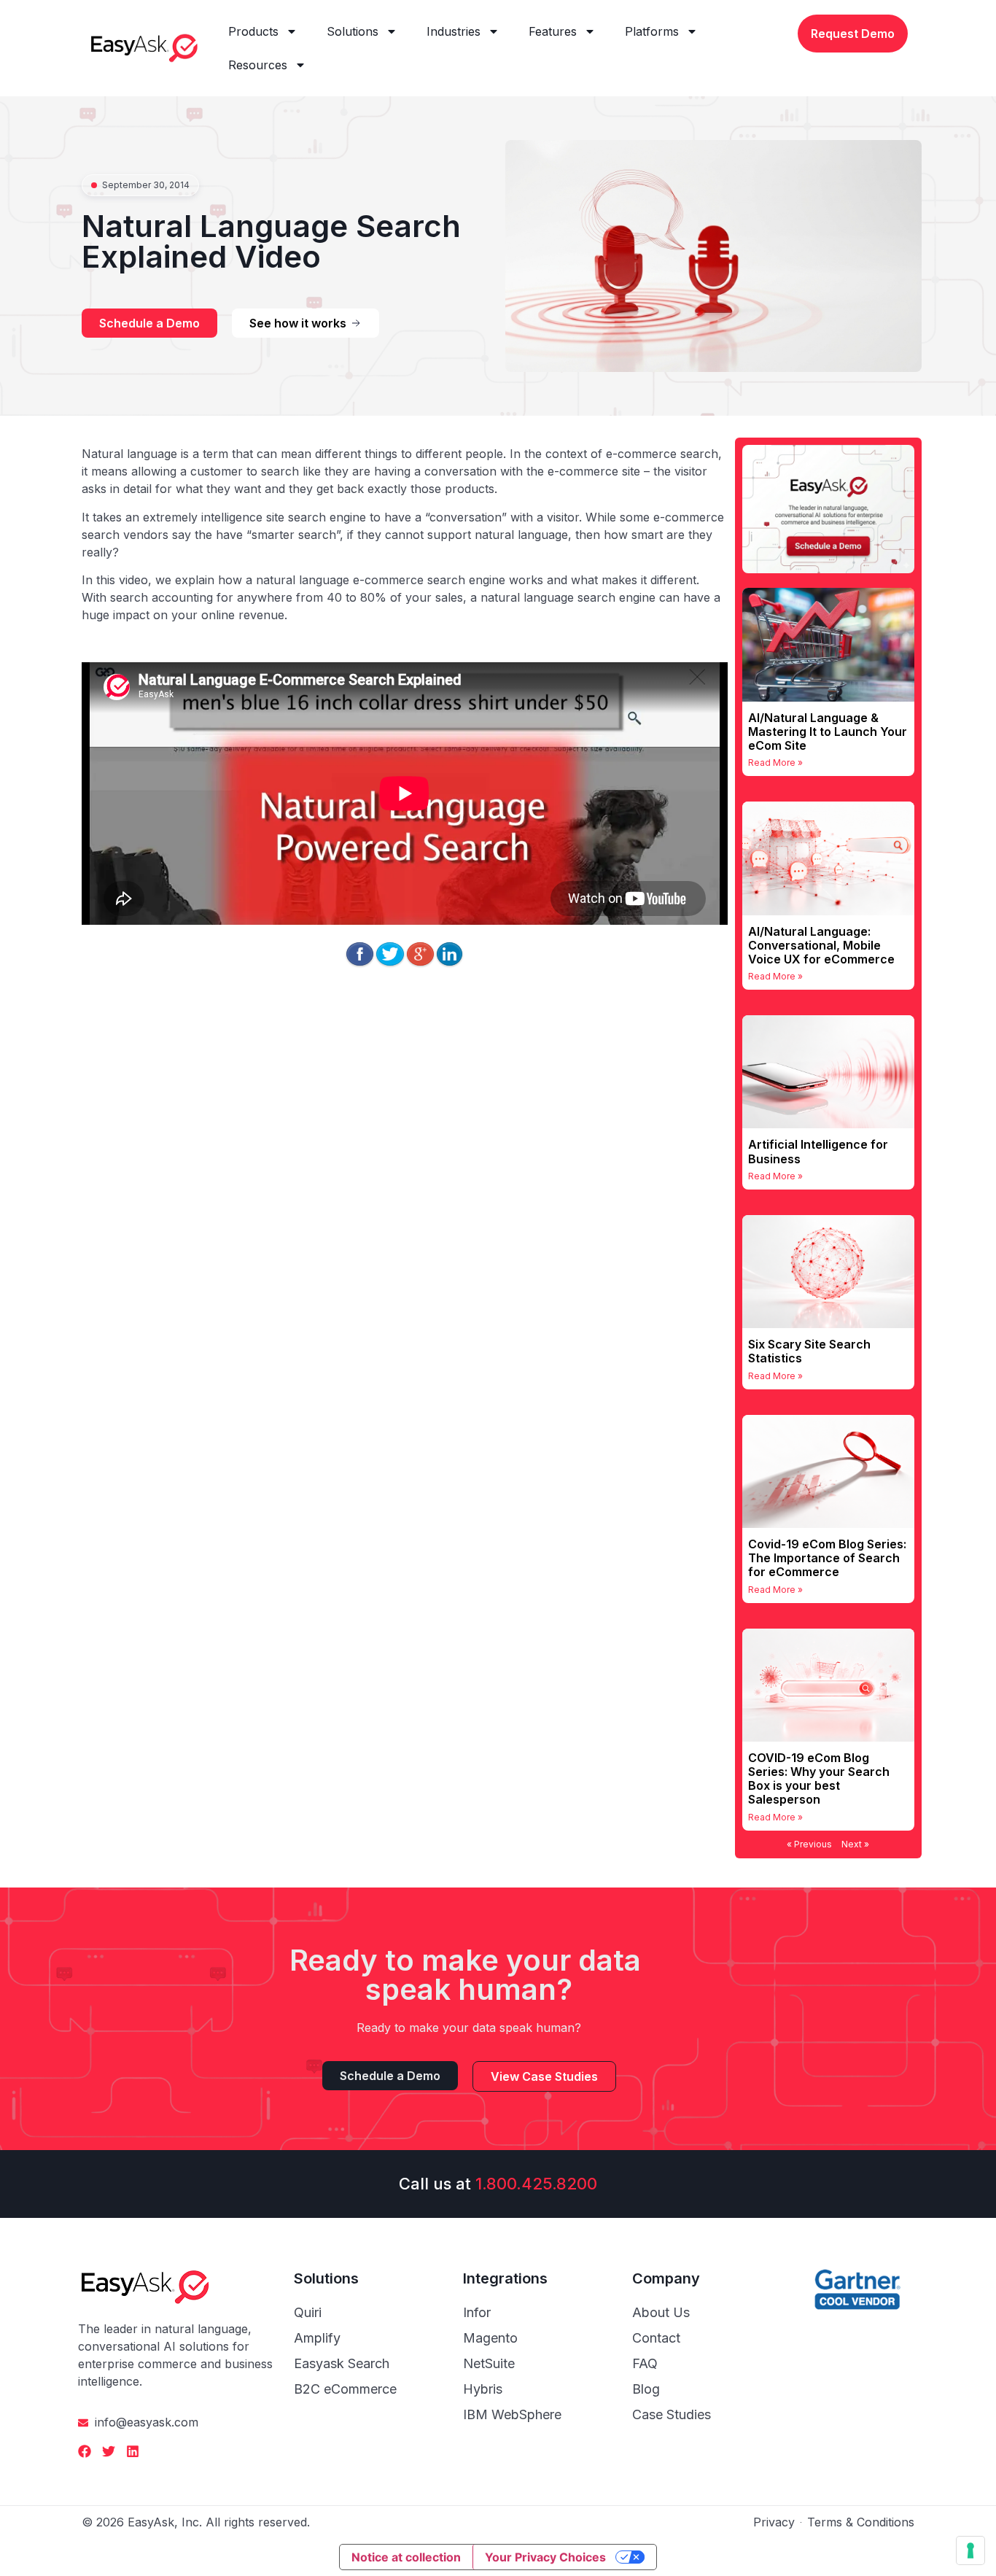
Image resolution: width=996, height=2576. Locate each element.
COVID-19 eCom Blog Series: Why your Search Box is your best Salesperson (819, 1779)
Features (553, 31)
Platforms (652, 31)
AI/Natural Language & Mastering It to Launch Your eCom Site (828, 732)
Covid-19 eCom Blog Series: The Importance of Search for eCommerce (827, 1558)
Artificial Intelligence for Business (818, 1151)
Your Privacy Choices (545, 2557)
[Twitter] (109, 2451)
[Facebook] (85, 2451)
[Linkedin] (133, 2451)
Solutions (353, 31)
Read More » (775, 763)
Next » (855, 1844)
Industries (454, 31)
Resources (258, 65)
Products (253, 31)
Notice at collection (406, 2557)
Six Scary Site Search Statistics (809, 1351)
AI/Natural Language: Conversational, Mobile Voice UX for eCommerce (821, 945)
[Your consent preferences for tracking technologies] (970, 2550)
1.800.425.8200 (536, 2184)
